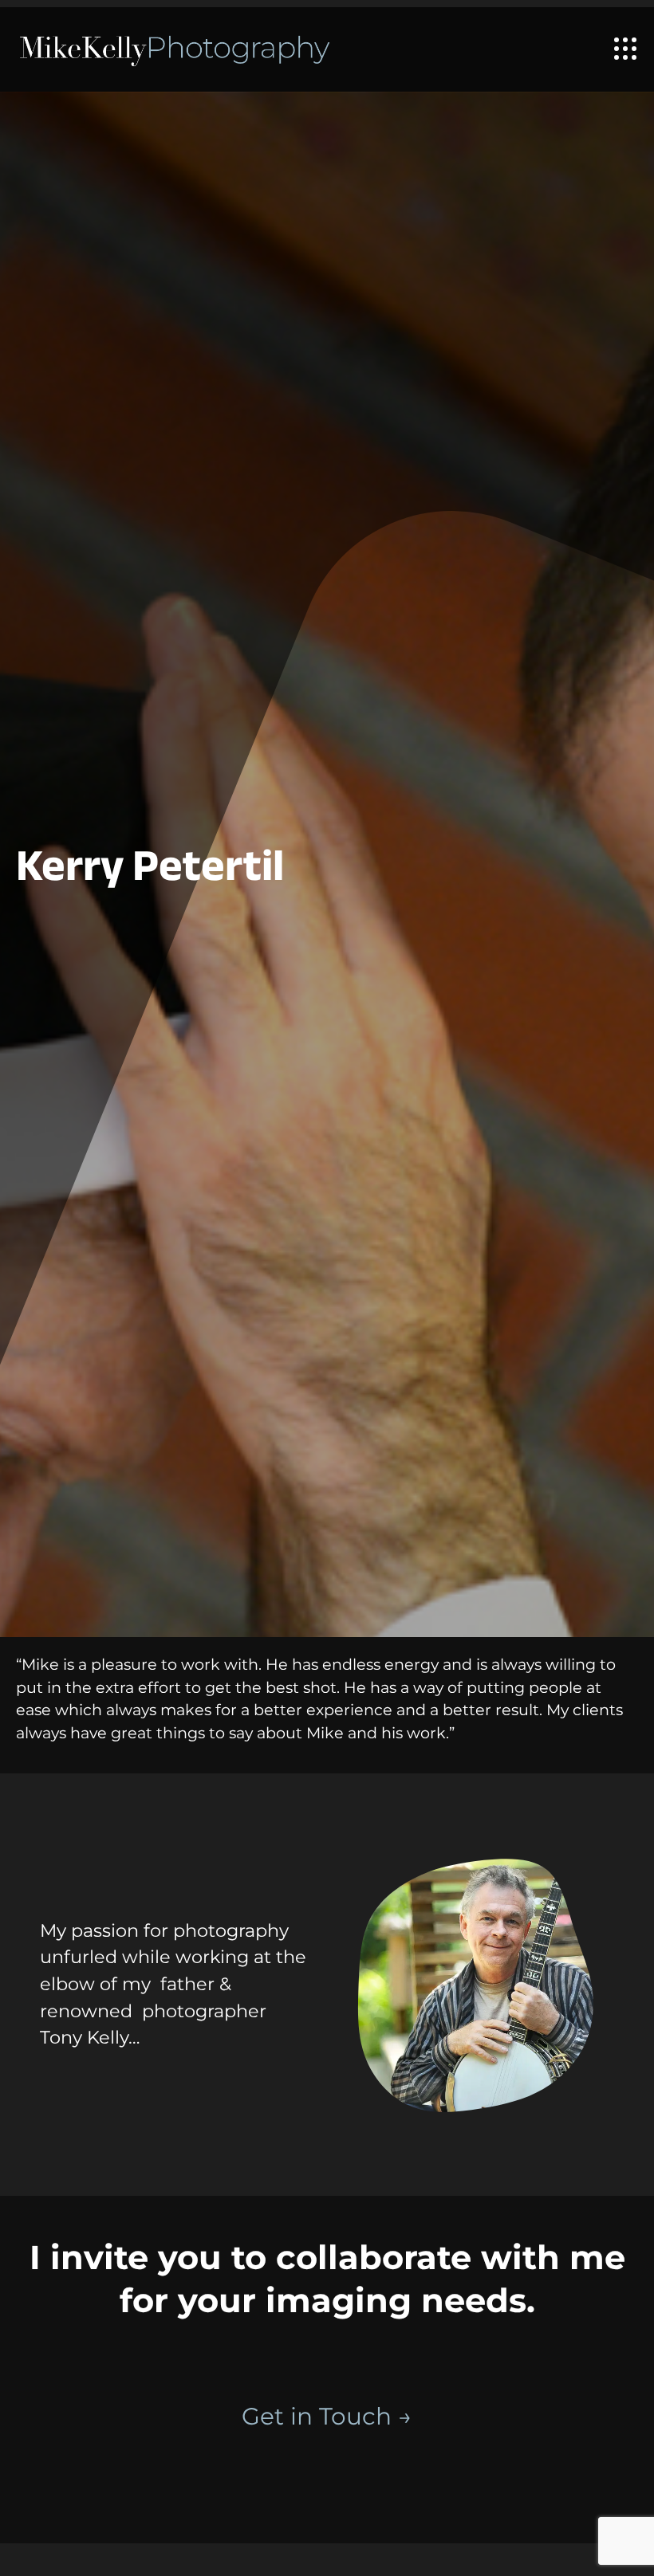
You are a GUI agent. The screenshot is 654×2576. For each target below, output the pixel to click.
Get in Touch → (327, 2416)
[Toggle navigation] (625, 49)
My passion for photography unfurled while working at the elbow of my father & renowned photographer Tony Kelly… (173, 1984)
